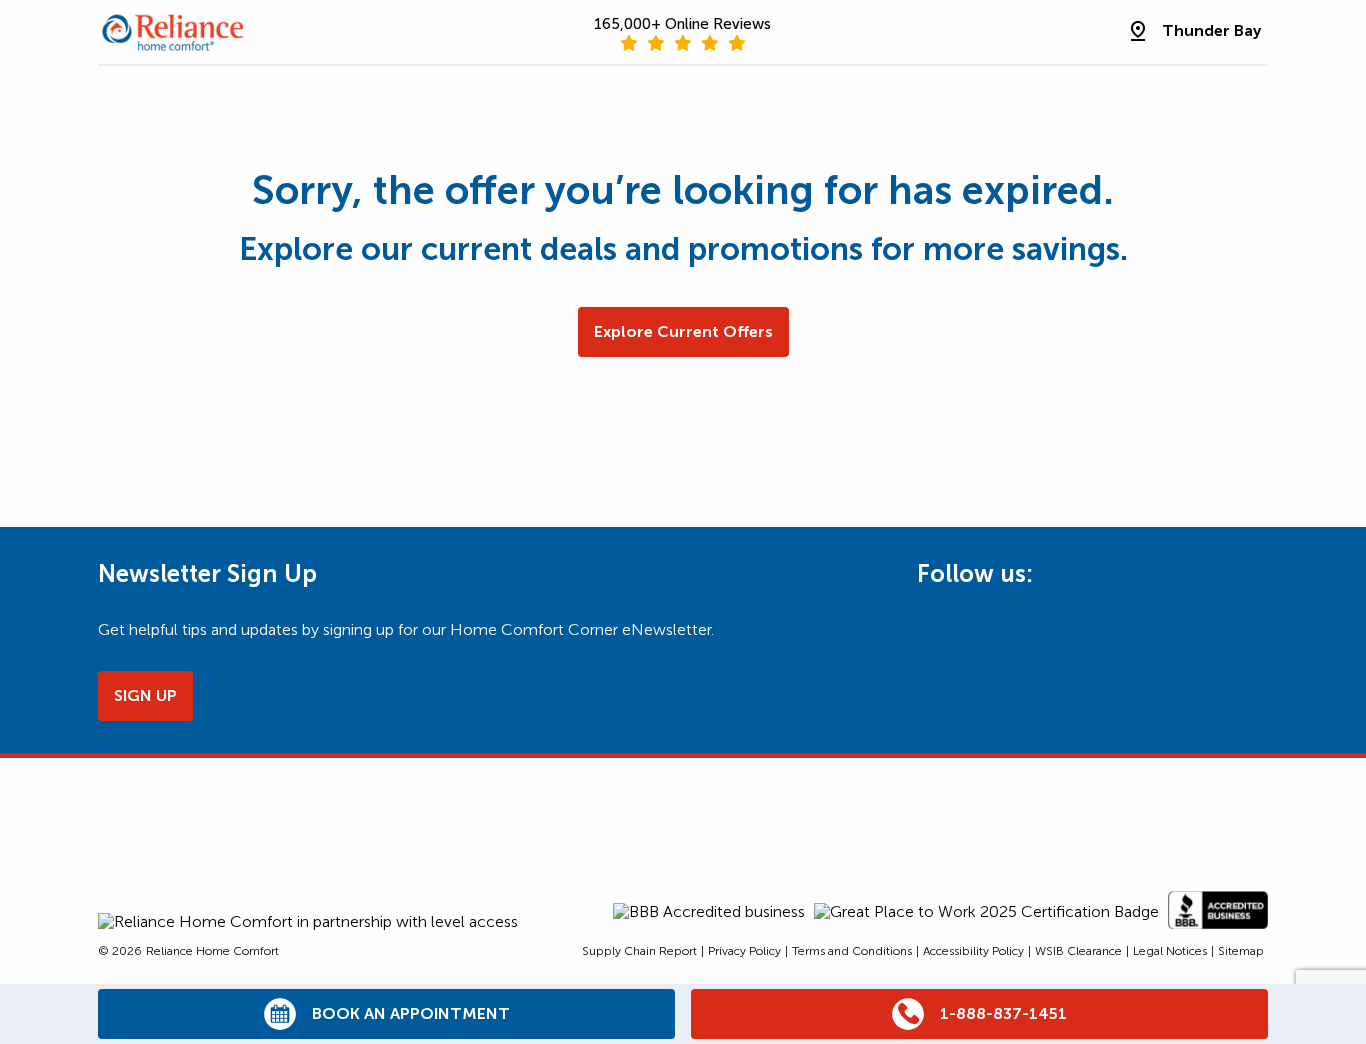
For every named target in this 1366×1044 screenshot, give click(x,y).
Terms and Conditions (852, 951)
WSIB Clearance (1078, 951)
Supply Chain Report (639, 951)
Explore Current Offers (683, 331)
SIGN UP (145, 695)
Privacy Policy (744, 951)
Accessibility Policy (973, 951)
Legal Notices (1170, 951)
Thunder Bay (1211, 30)
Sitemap (1241, 951)
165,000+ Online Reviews (682, 24)
